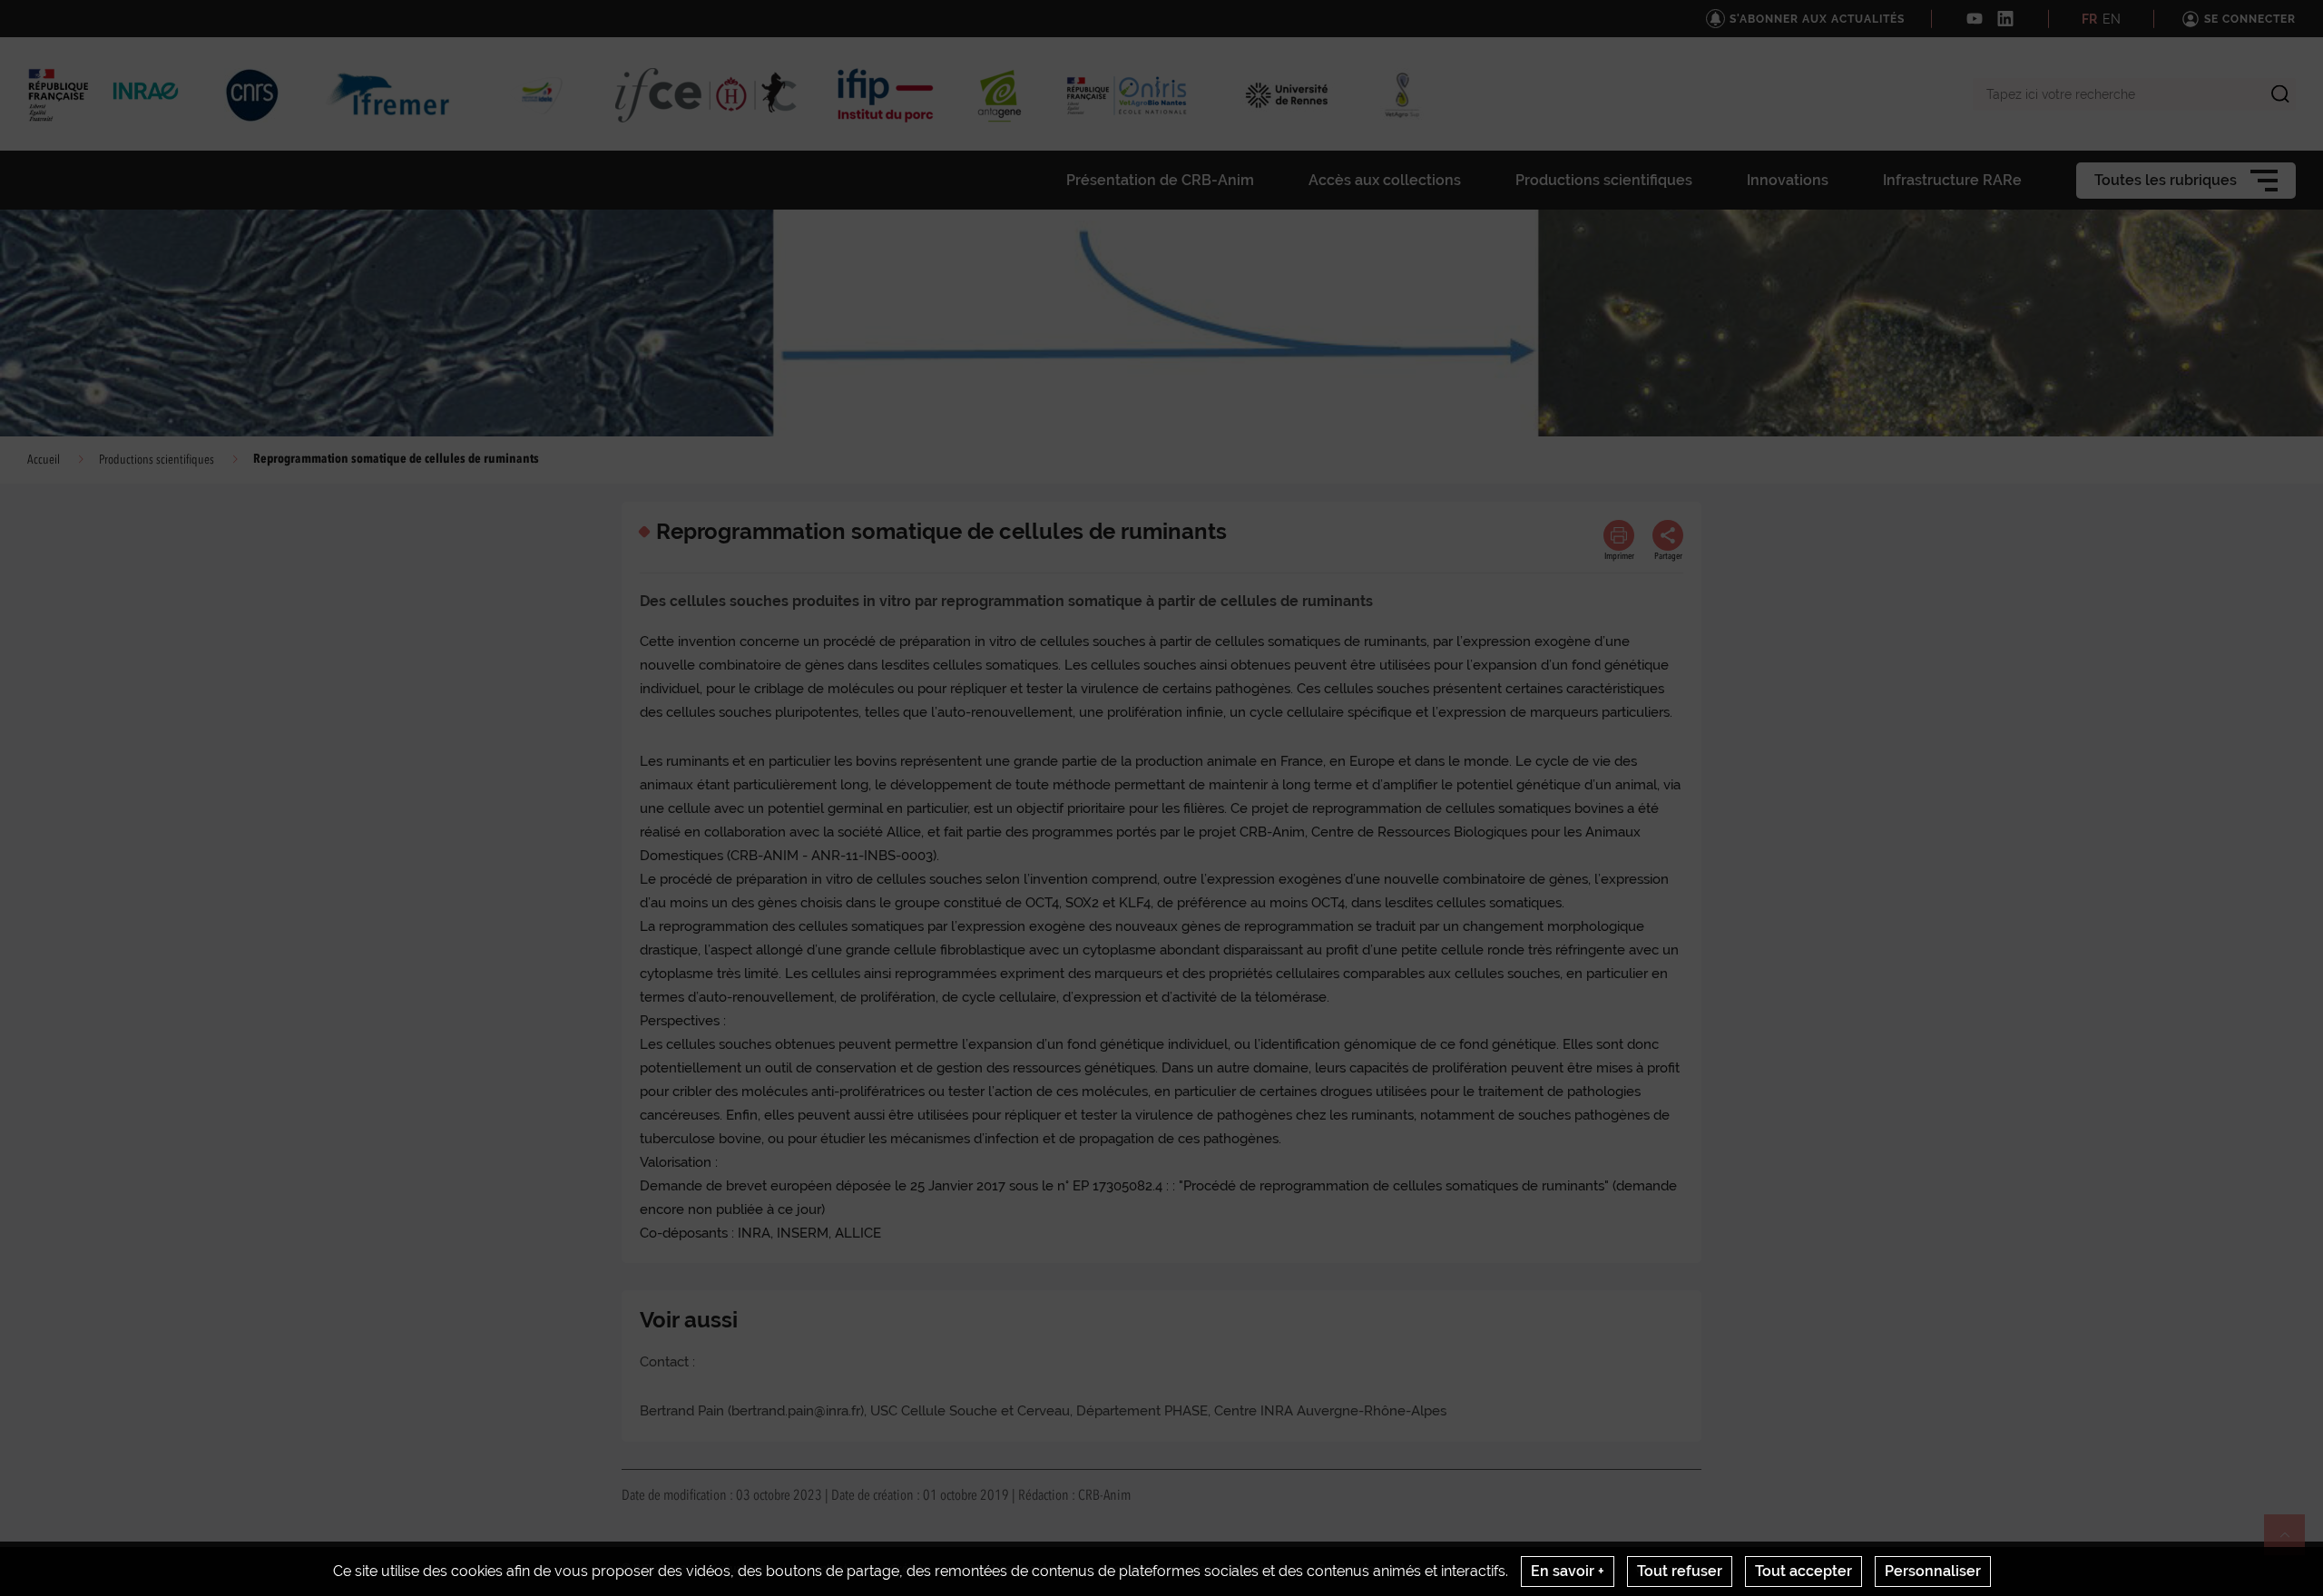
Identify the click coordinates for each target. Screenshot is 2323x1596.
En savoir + (1568, 1571)
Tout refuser (1680, 1571)
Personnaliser (1933, 1571)
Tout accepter (1804, 1571)
